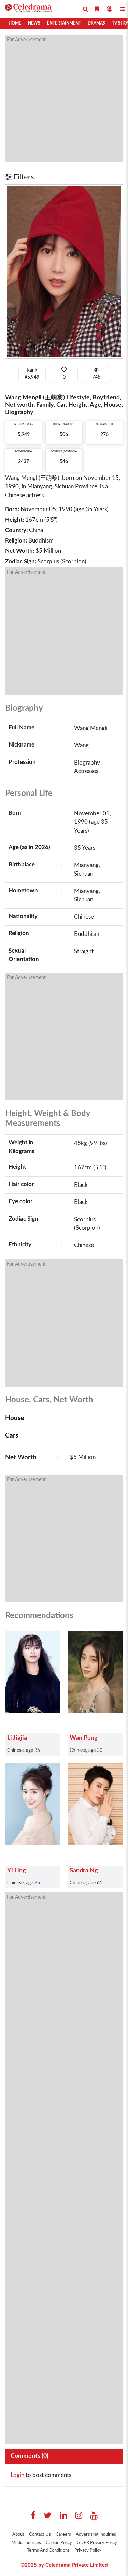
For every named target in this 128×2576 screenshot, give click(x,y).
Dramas (96, 23)
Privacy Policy (88, 2551)
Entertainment (64, 23)
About (18, 2535)
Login (17, 2475)
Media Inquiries (26, 2543)
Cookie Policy (59, 2543)
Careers (63, 2535)
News (34, 23)
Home (15, 23)
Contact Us (40, 2535)
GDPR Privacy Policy (97, 2543)
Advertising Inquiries (96, 2535)
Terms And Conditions (48, 2551)
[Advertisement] (64, 99)
